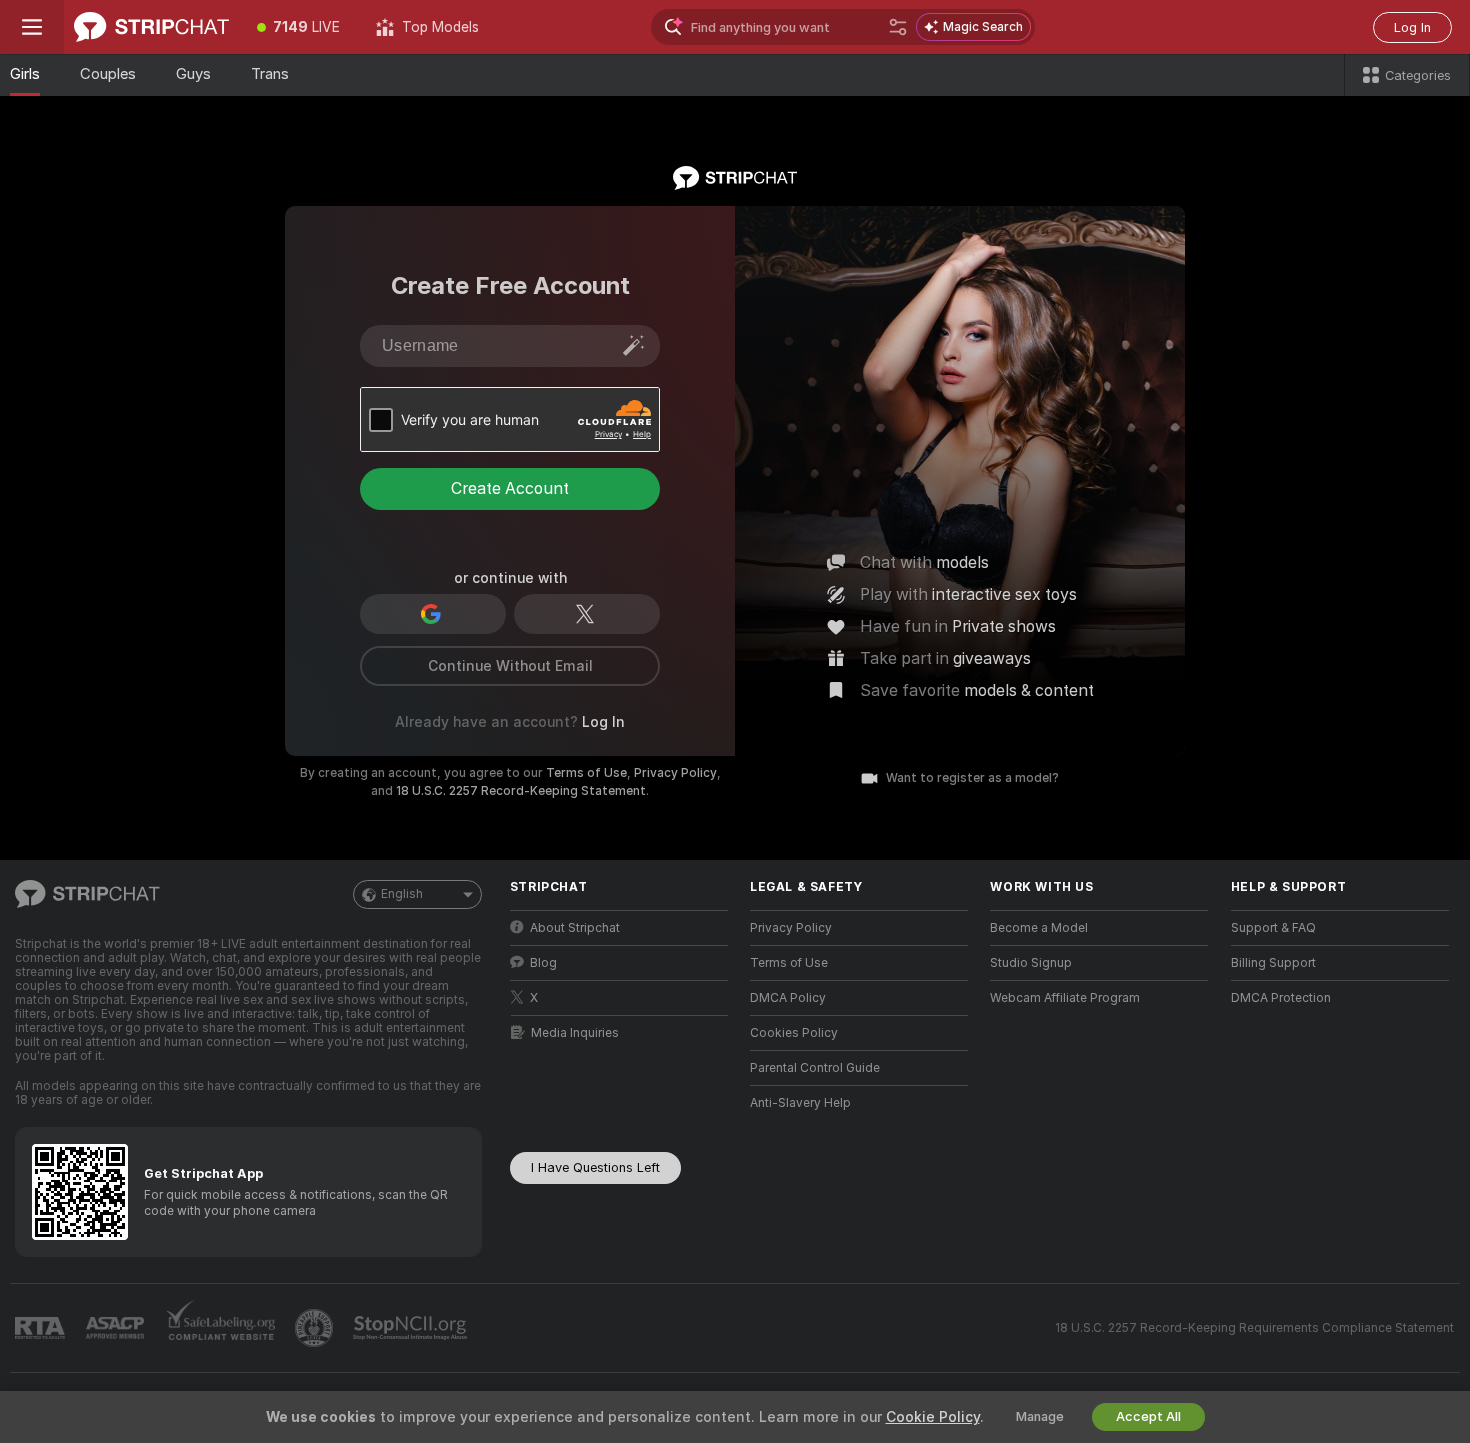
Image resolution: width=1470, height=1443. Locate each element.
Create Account (510, 488)
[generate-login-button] (634, 345)
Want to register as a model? (972, 778)
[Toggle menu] (32, 27)
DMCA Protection (1281, 998)
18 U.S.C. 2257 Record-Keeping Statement (521, 791)
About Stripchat (575, 928)
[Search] (898, 27)
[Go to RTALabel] (42, 1328)
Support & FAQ (1273, 928)
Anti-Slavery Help (800, 1103)
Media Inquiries (575, 1033)
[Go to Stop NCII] (412, 1328)
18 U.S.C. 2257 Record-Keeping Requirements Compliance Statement (1254, 1328)
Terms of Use (586, 773)
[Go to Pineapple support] (316, 1328)
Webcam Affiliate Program (1065, 998)
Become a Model (1039, 928)
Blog (543, 963)
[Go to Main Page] (151, 27)
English (402, 894)
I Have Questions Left (595, 1167)
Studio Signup (1031, 963)
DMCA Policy (788, 998)
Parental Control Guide (815, 1068)
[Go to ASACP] (117, 1328)
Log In (1412, 27)
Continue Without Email (510, 666)
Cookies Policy (794, 1033)
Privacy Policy (675, 773)
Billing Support (1273, 963)
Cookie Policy (933, 1417)
